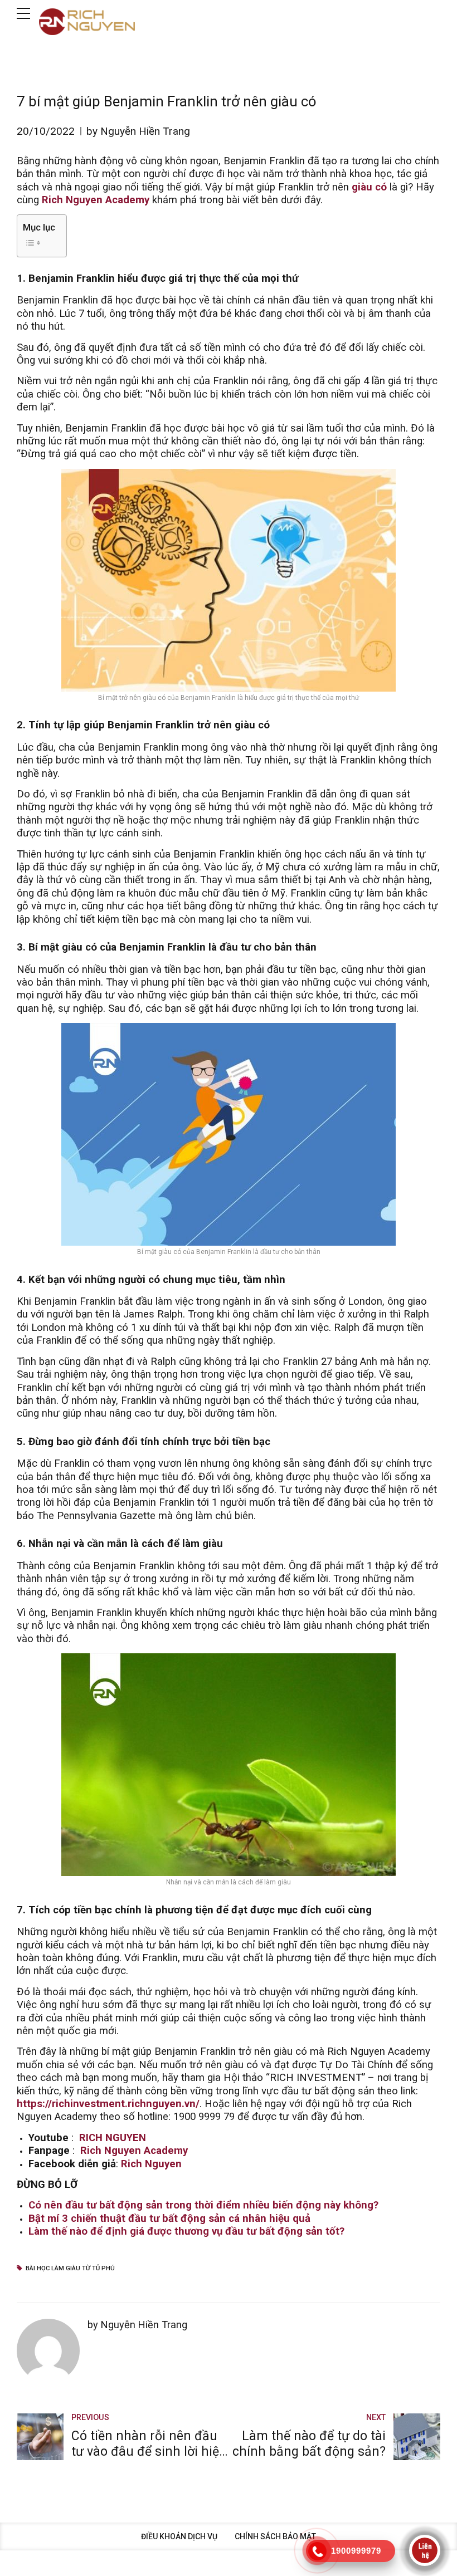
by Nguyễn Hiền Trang (138, 131)
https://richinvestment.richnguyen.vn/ (108, 2104)
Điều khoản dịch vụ (179, 2536)
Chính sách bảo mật (275, 2536)
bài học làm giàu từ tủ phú (70, 2268)
